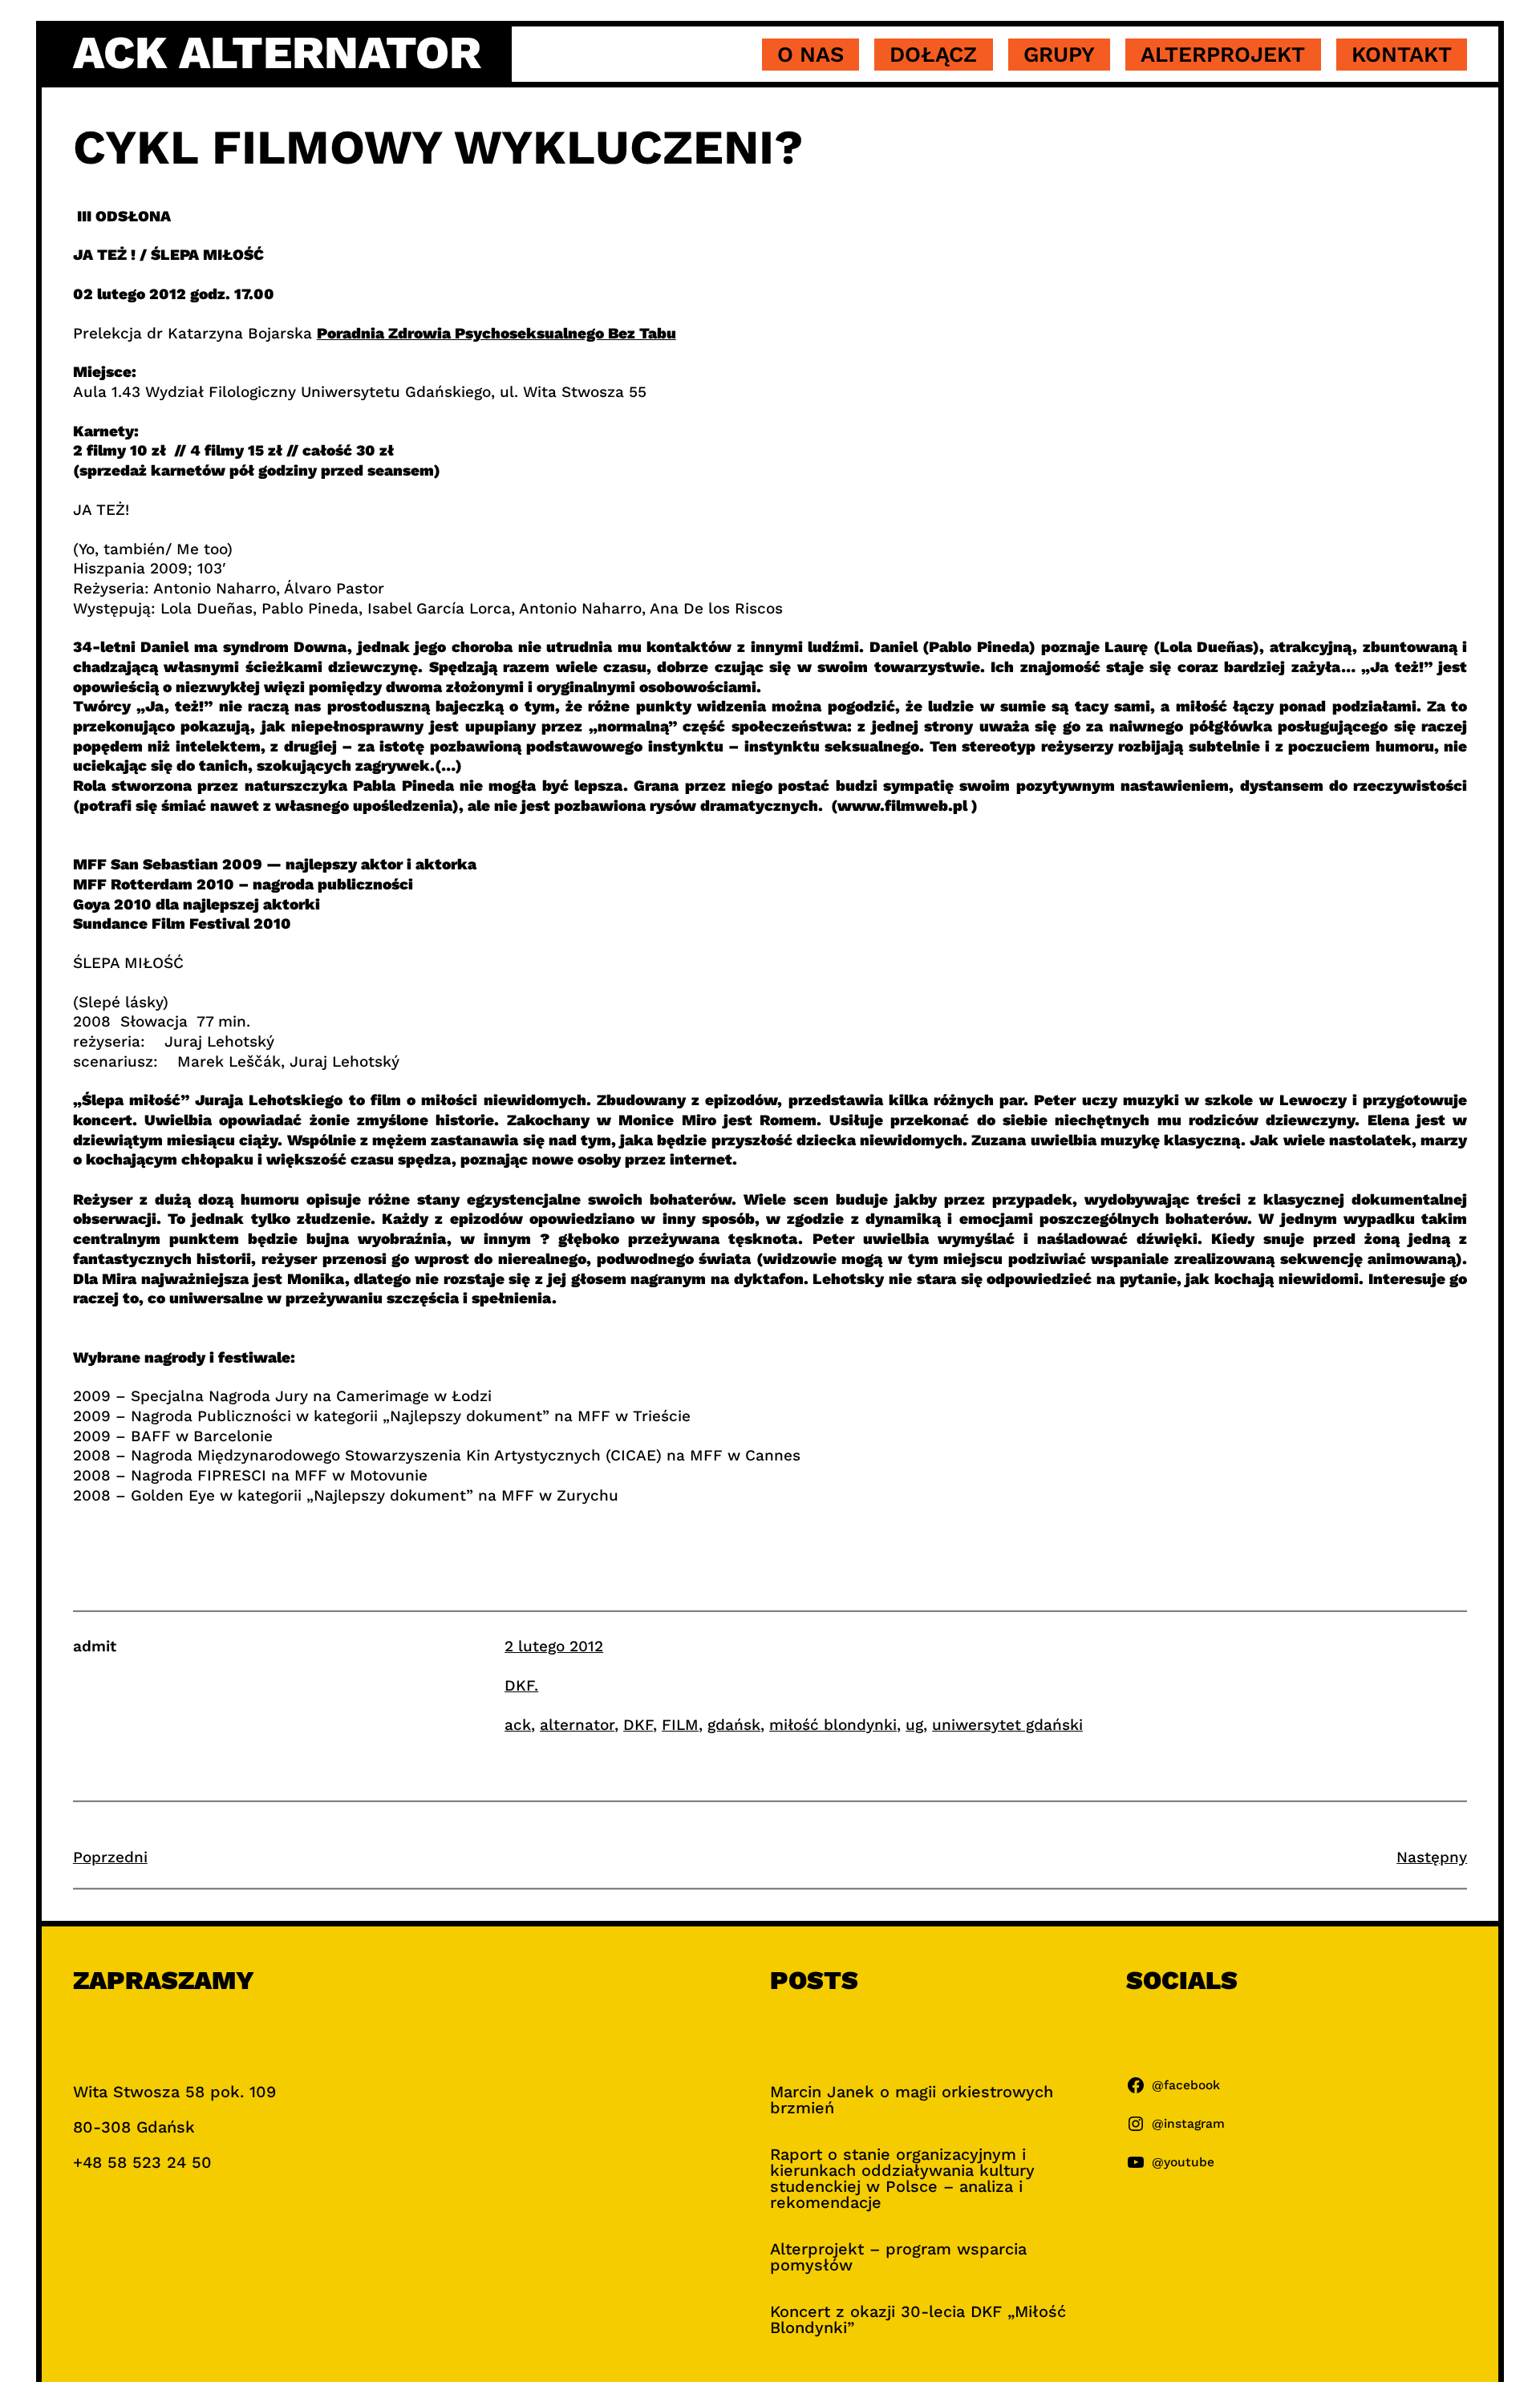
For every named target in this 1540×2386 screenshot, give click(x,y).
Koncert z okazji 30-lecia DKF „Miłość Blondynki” (918, 2319)
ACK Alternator (277, 53)
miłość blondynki (833, 1725)
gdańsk (734, 1725)
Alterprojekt (1223, 55)
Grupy (1059, 55)
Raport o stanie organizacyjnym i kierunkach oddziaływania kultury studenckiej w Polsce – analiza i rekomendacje (902, 2178)
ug (914, 1725)
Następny (1432, 1857)
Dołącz (933, 55)
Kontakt (1402, 55)
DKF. (521, 1685)
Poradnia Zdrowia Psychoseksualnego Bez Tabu (496, 333)
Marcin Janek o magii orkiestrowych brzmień (912, 2100)
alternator (577, 1725)
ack (518, 1725)
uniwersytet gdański (1007, 1725)
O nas (811, 55)
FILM (680, 1725)
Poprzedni (110, 1857)
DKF (638, 1725)
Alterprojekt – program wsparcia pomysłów (898, 2257)
